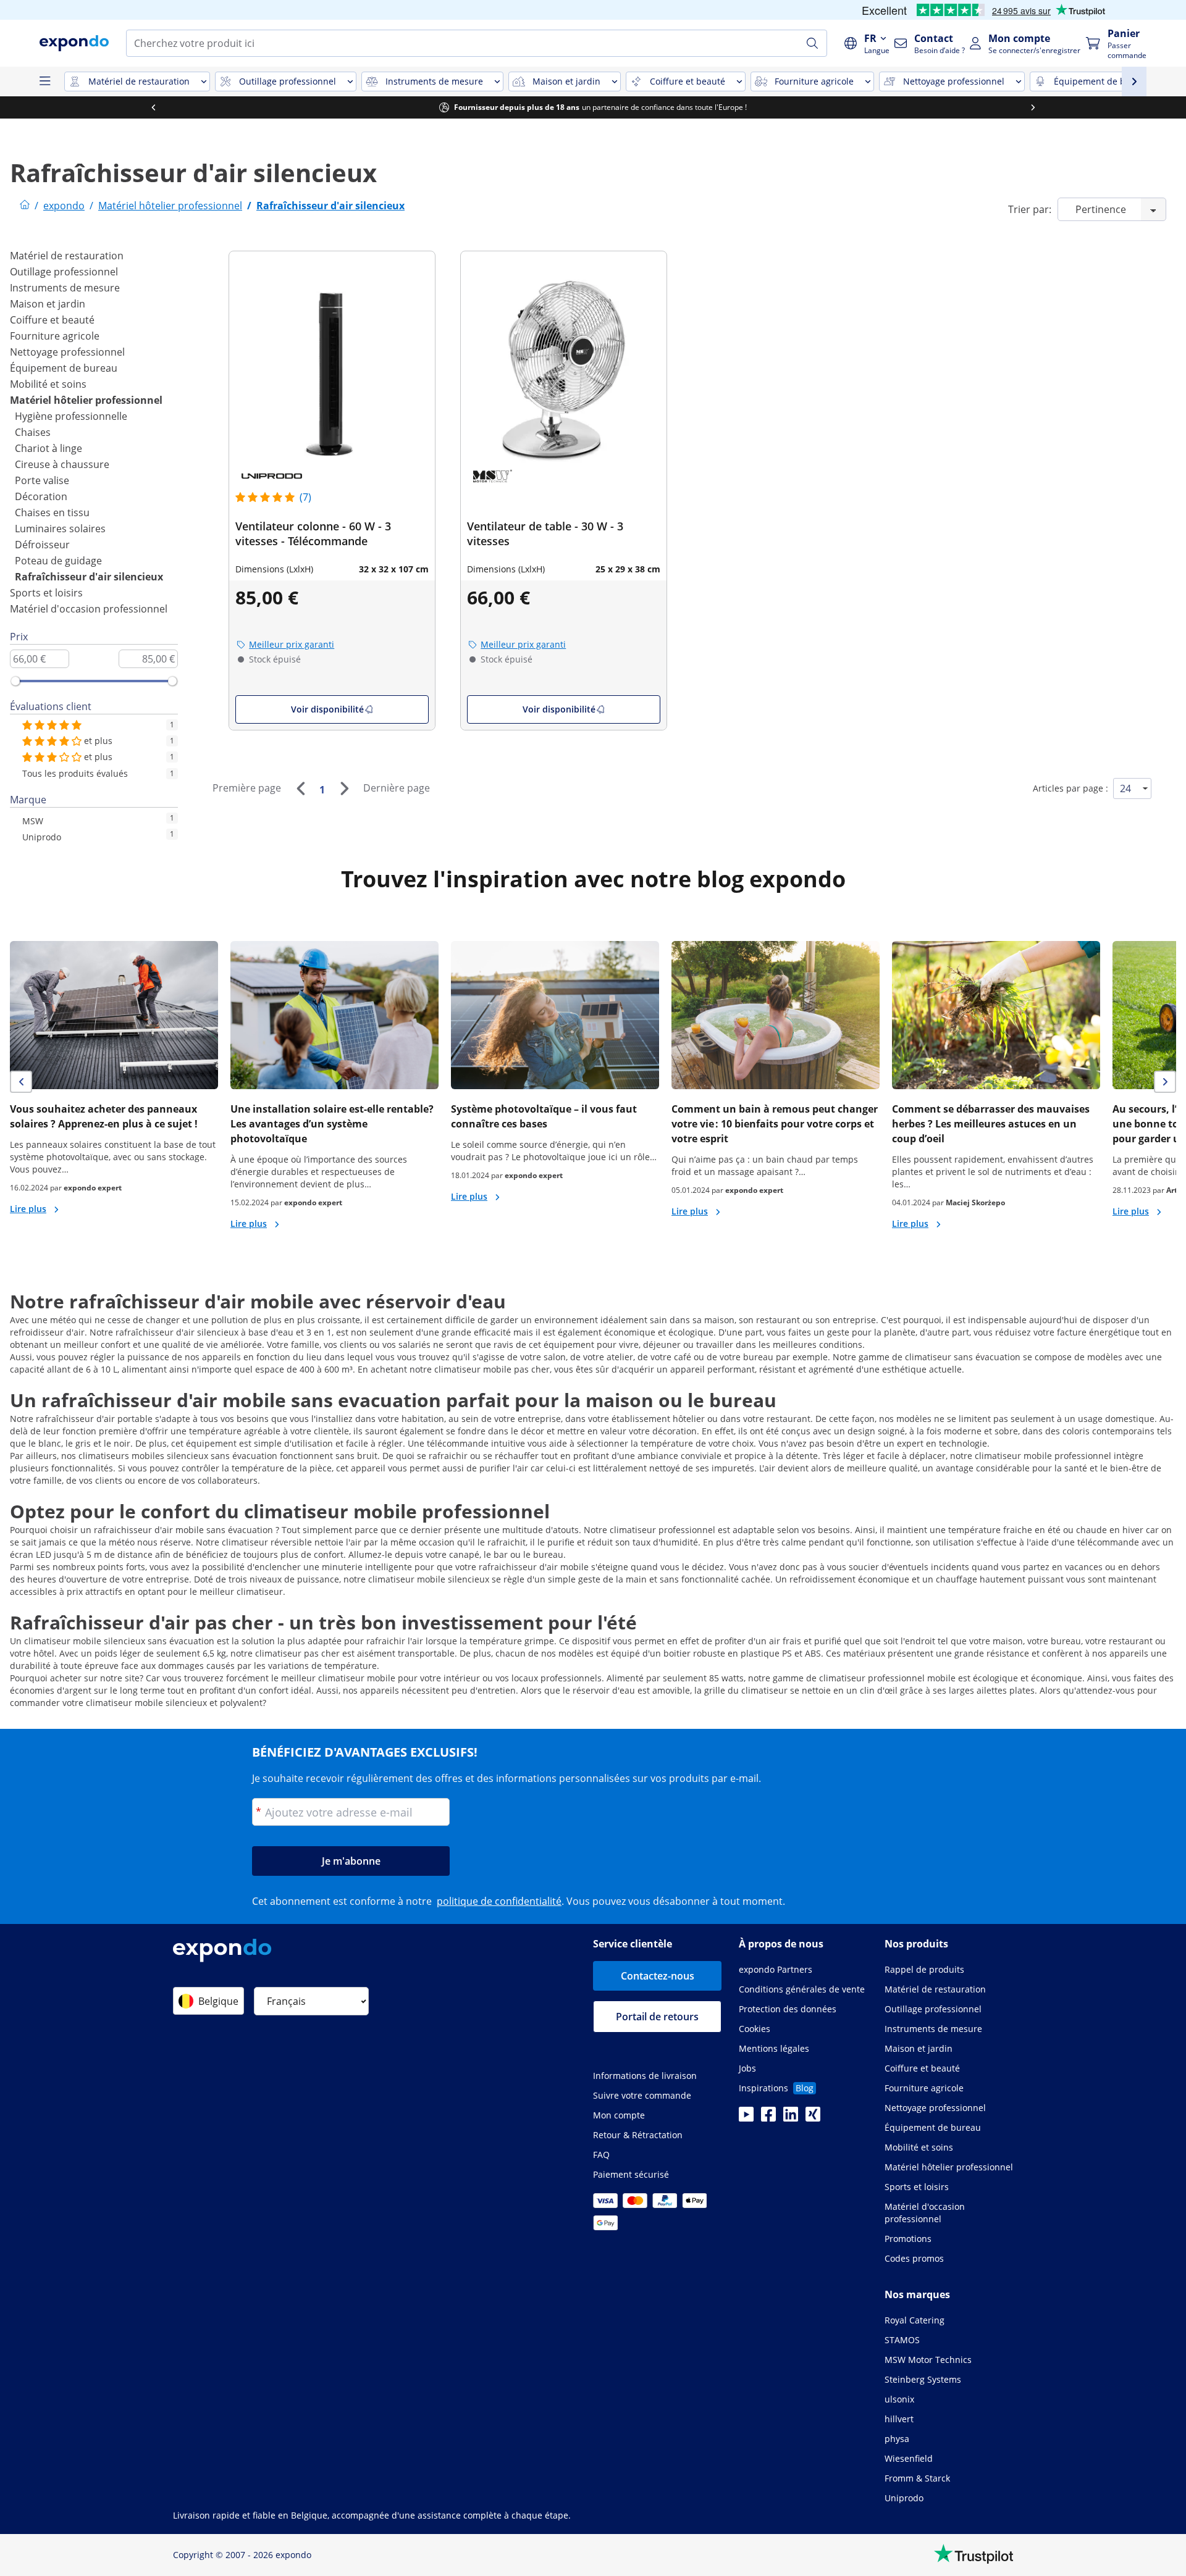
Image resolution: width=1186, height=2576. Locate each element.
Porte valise (42, 480)
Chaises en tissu (52, 512)
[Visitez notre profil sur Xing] (813, 2118)
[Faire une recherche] (812, 43)
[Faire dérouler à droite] (1033, 107)
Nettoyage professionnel (67, 352)
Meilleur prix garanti (292, 644)
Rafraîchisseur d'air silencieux (89, 577)
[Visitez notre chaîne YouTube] (746, 2118)
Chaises (33, 432)
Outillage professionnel (64, 272)
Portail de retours (657, 2017)
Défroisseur (42, 545)
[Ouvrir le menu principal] (44, 82)
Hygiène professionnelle (71, 416)
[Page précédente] (300, 788)
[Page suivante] (344, 788)
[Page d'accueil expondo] (25, 206)
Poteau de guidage (58, 561)
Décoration (41, 496)
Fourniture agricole (55, 336)
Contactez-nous (658, 1976)
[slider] (15, 681)
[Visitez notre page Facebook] (768, 2118)
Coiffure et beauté (52, 320)
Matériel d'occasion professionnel (89, 609)
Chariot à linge (48, 448)
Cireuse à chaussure (62, 464)
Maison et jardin (48, 304)
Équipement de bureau (64, 368)
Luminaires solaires (60, 529)
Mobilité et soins (48, 384)
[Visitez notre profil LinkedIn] (791, 2118)
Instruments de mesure (65, 288)
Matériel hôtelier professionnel (86, 400)
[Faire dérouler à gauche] (153, 107)
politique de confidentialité (499, 1901)
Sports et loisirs (46, 593)
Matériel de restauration (67, 256)
